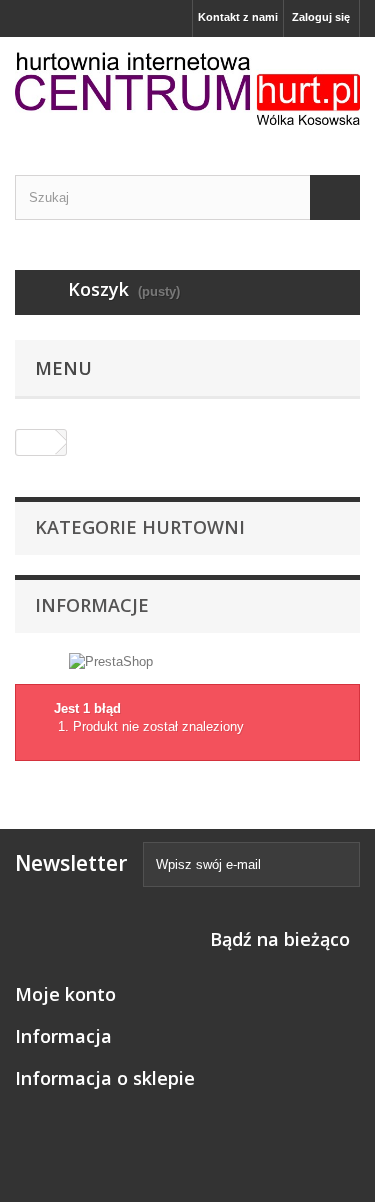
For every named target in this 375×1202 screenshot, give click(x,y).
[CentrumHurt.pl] (187, 88)
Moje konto (65, 994)
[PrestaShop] (111, 661)
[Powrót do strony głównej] (36, 442)
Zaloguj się (321, 17)
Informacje (92, 605)
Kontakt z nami (238, 17)
